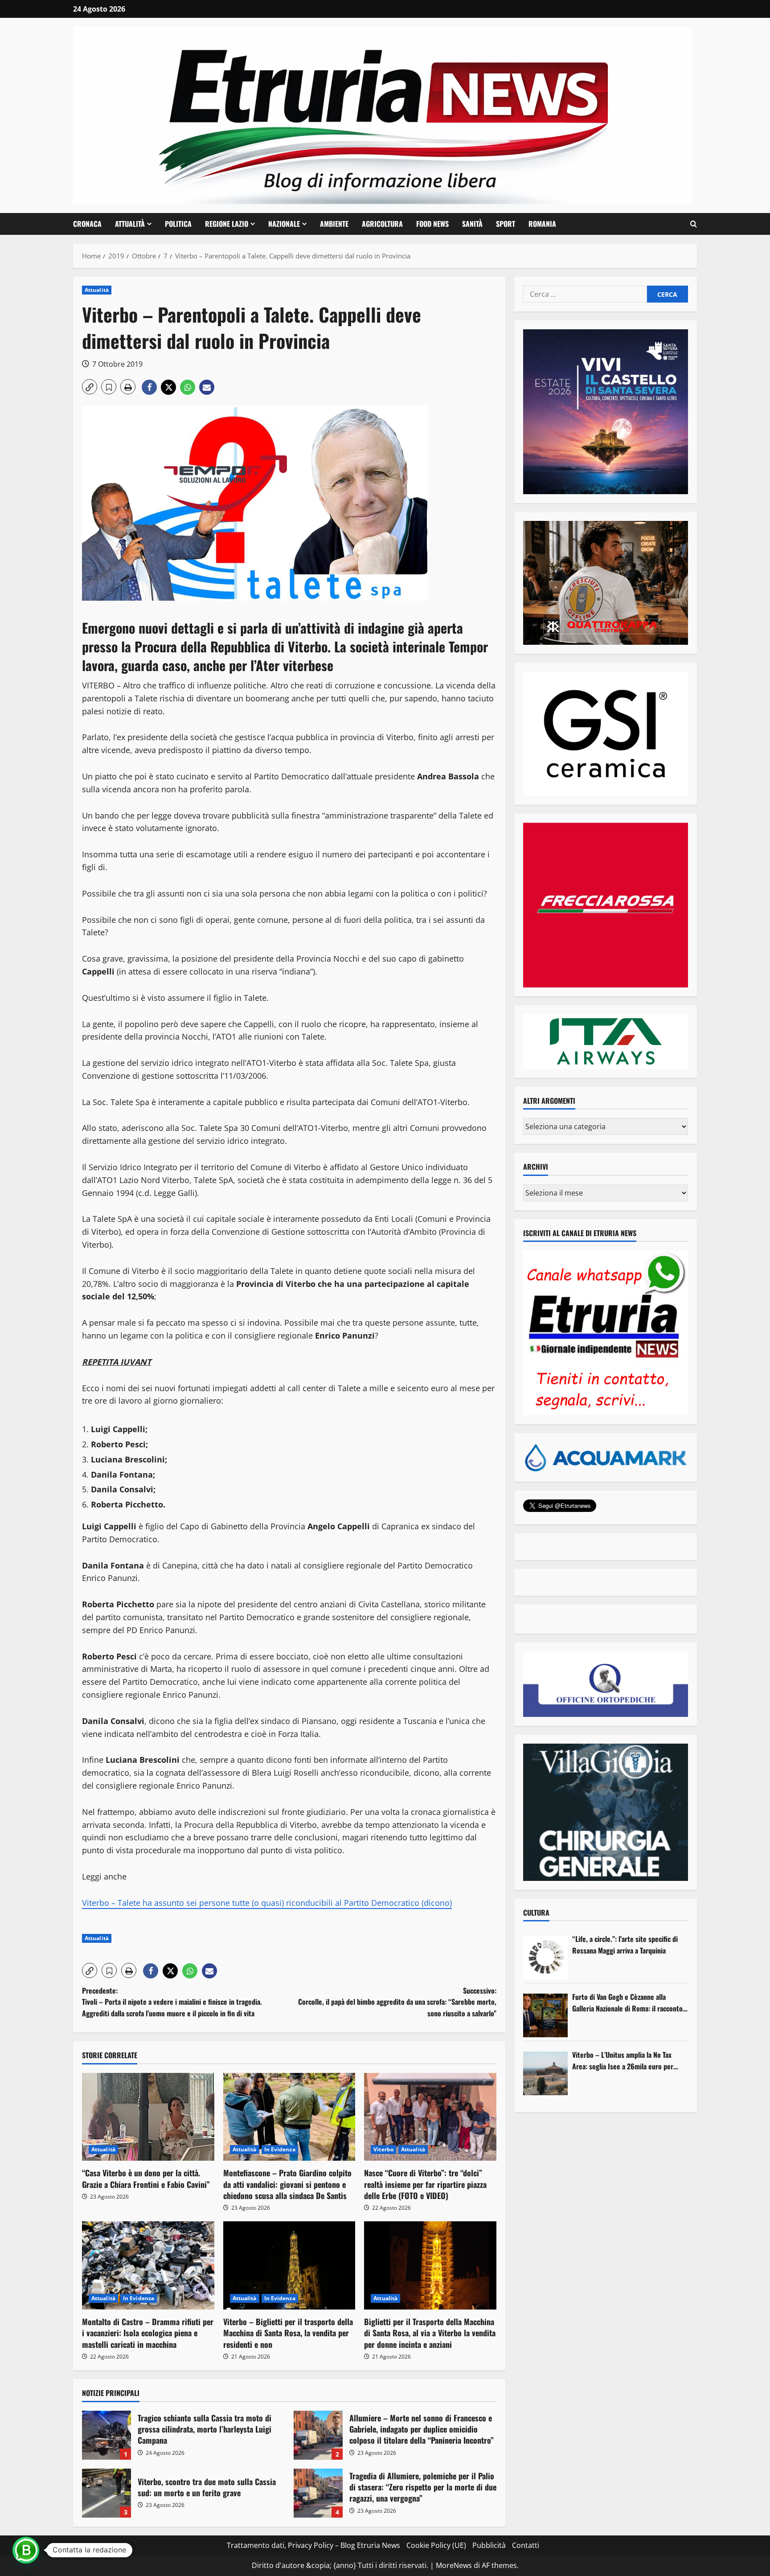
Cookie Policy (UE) (436, 2545)
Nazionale (284, 224)
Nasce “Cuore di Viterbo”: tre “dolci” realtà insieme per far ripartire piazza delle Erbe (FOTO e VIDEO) (425, 2184)
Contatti (526, 2545)
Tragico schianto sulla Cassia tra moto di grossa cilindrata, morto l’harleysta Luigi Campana (106, 2435)
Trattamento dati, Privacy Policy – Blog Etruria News (313, 2545)
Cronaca (87, 224)
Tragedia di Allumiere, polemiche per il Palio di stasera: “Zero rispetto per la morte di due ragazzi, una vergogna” (318, 2493)
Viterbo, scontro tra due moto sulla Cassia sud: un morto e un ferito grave (106, 2493)
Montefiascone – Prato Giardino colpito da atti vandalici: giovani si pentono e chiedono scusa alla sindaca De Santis (287, 2184)
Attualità (130, 224)
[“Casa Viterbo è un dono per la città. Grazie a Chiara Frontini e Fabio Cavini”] (148, 2117)
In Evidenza (280, 2149)
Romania (542, 224)
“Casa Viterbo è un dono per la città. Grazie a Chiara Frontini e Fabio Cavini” (146, 2178)
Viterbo (383, 2149)
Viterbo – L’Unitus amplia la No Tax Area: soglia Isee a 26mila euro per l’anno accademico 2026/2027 (623, 2061)
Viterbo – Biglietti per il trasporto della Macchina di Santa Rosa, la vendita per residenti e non (288, 2333)
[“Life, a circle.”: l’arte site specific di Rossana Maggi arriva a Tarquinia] (545, 1958)
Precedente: (172, 2002)
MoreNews (454, 2565)
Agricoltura (382, 224)
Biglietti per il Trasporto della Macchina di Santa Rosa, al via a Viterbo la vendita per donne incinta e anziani (430, 2333)
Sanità (472, 224)
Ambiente (334, 224)
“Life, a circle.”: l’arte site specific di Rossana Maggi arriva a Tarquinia (625, 1945)
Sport (506, 224)
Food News (432, 224)
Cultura (536, 1913)
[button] (694, 224)
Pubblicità (489, 2545)
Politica (178, 224)
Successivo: (397, 2002)
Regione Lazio (227, 224)
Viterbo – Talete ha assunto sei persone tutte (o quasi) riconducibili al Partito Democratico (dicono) (267, 1903)
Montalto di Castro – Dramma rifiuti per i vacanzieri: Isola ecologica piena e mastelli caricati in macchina (148, 2333)
